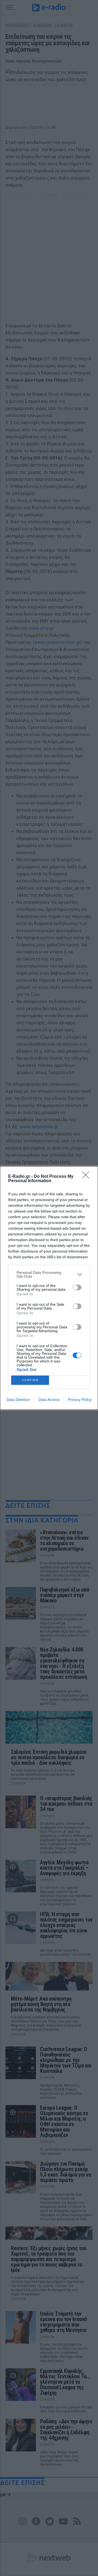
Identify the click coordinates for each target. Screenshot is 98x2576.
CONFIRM (30, 1380)
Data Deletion (18, 1400)
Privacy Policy (80, 1400)
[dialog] (49, 1288)
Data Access (49, 1400)
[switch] (77, 1287)
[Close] (87, 1177)
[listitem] (49, 1274)
